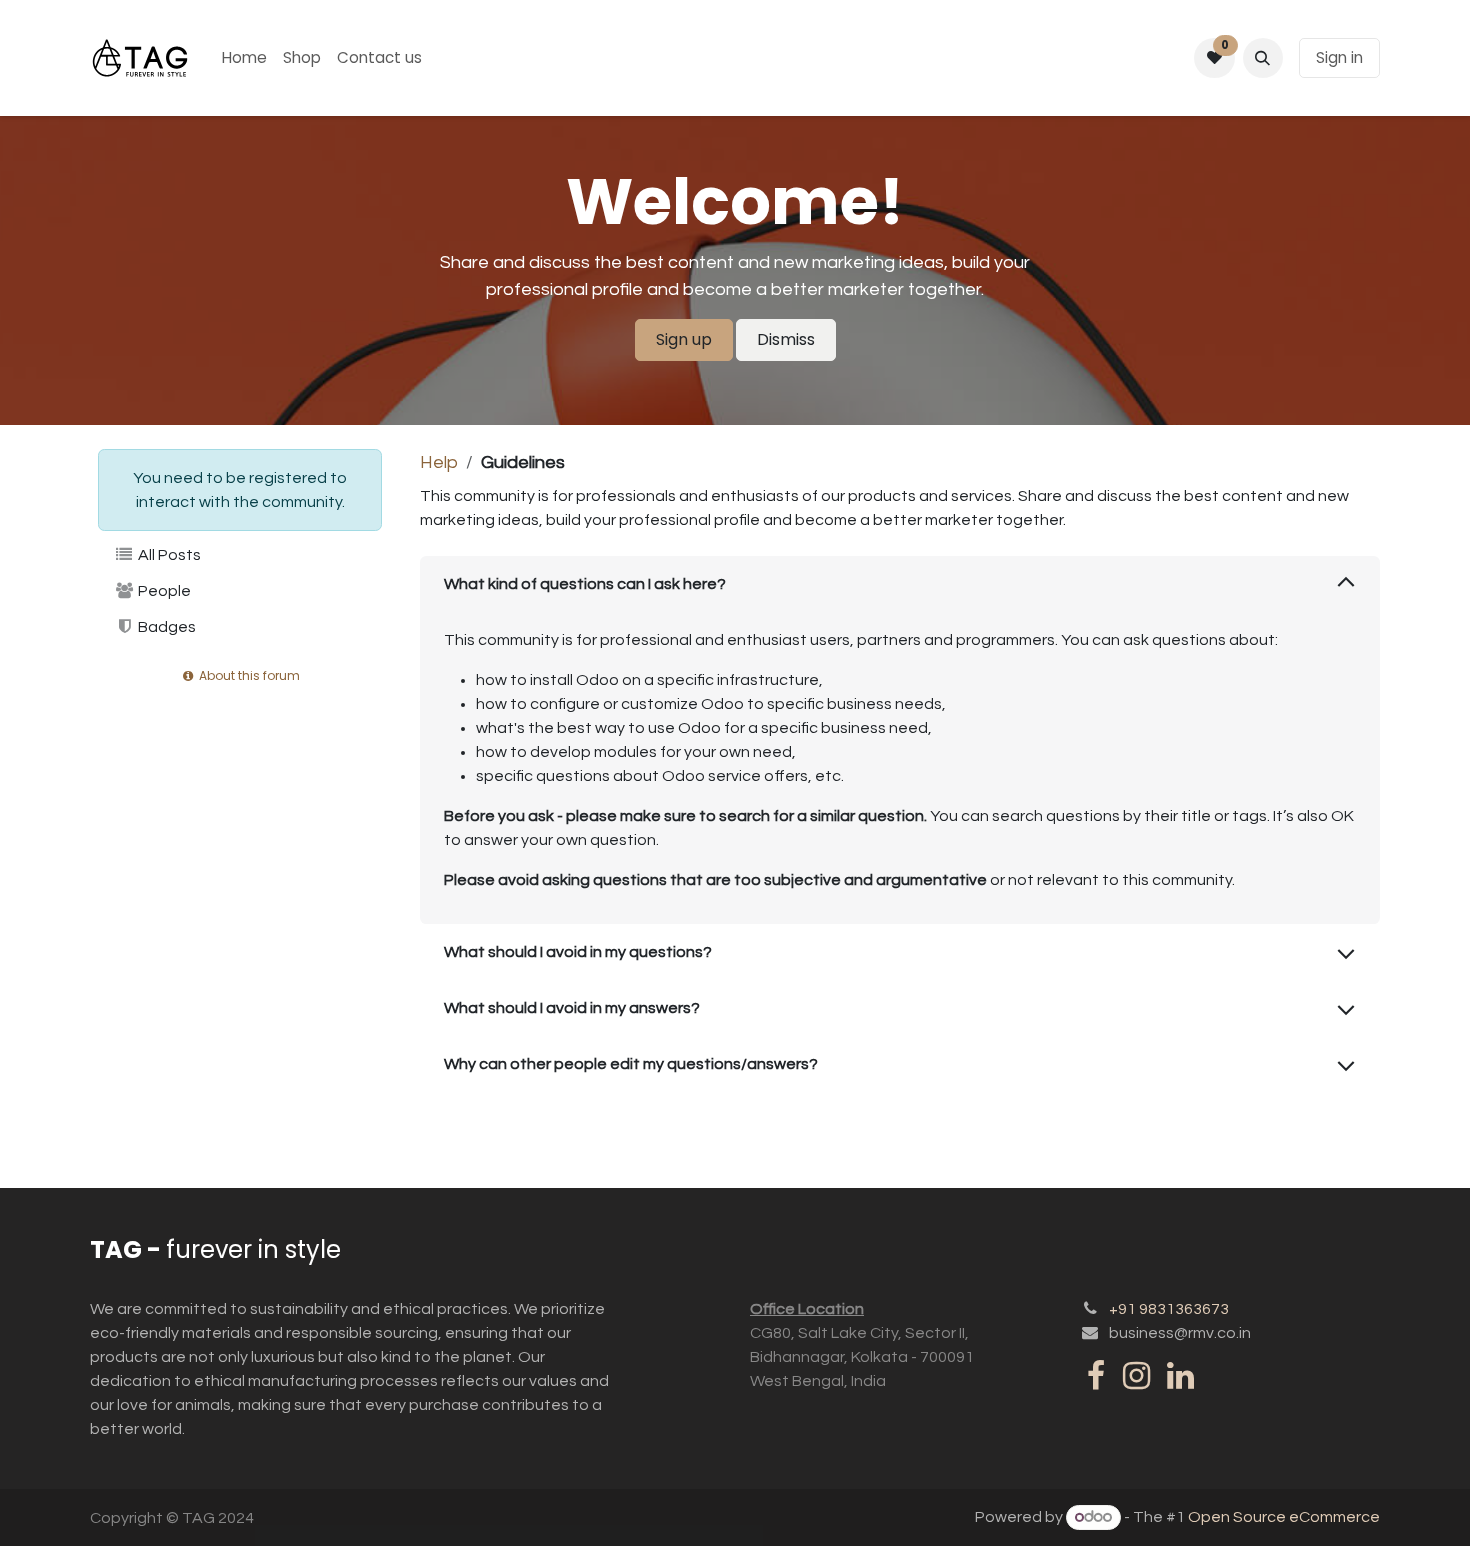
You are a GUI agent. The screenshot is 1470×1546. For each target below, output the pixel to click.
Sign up (684, 339)
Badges (165, 627)
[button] (1263, 58)
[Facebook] (1096, 1376)
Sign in (1339, 57)
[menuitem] (244, 58)
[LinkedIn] (1180, 1376)
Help (439, 462)
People (163, 591)
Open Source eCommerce (1284, 1517)
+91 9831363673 (1169, 1309)
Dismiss (786, 339)
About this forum (248, 675)
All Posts (168, 555)
